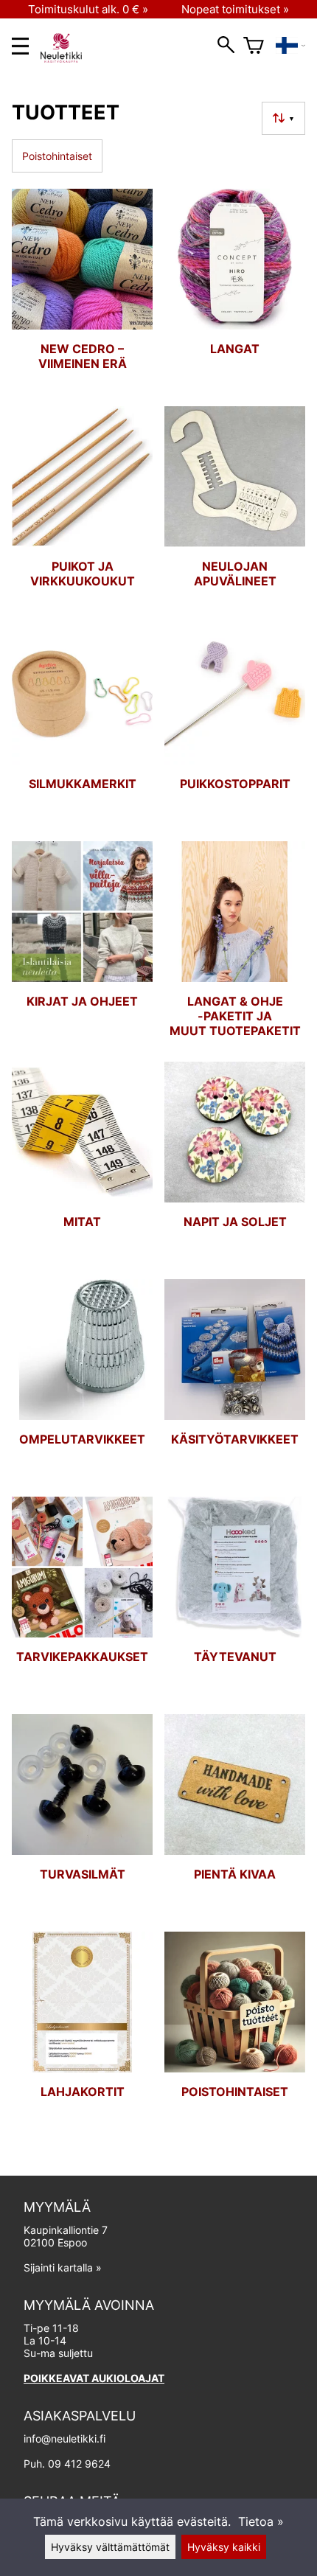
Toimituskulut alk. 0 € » (88, 9)
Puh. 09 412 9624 (67, 2464)
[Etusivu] (67, 58)
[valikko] (20, 46)
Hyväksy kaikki (224, 2547)
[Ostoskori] (254, 46)
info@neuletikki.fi (65, 2439)
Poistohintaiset (57, 156)
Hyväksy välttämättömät (110, 2547)
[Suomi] (290, 46)
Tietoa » (261, 2521)
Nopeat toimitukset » (235, 9)
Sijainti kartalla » (63, 2267)
